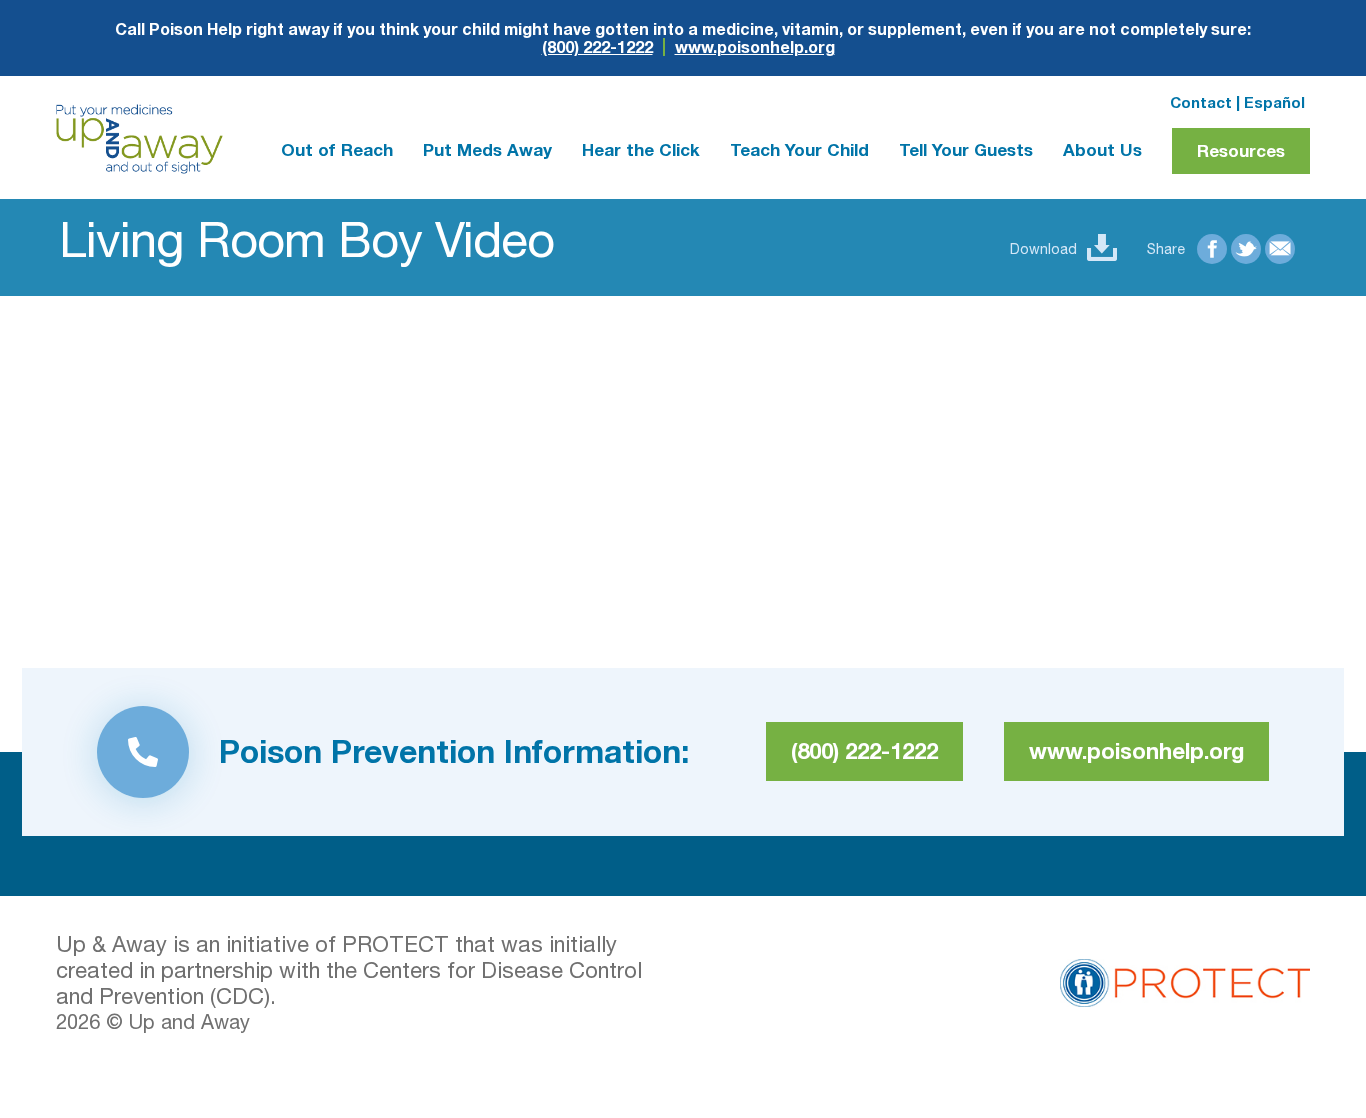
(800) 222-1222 (597, 47)
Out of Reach (337, 149)
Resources (1241, 150)
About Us (1102, 149)
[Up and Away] (139, 139)
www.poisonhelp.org (755, 47)
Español (1274, 102)
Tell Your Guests (966, 149)
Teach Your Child (799, 149)
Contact (1201, 102)
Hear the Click (641, 149)
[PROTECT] (1185, 980)
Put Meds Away (487, 149)
